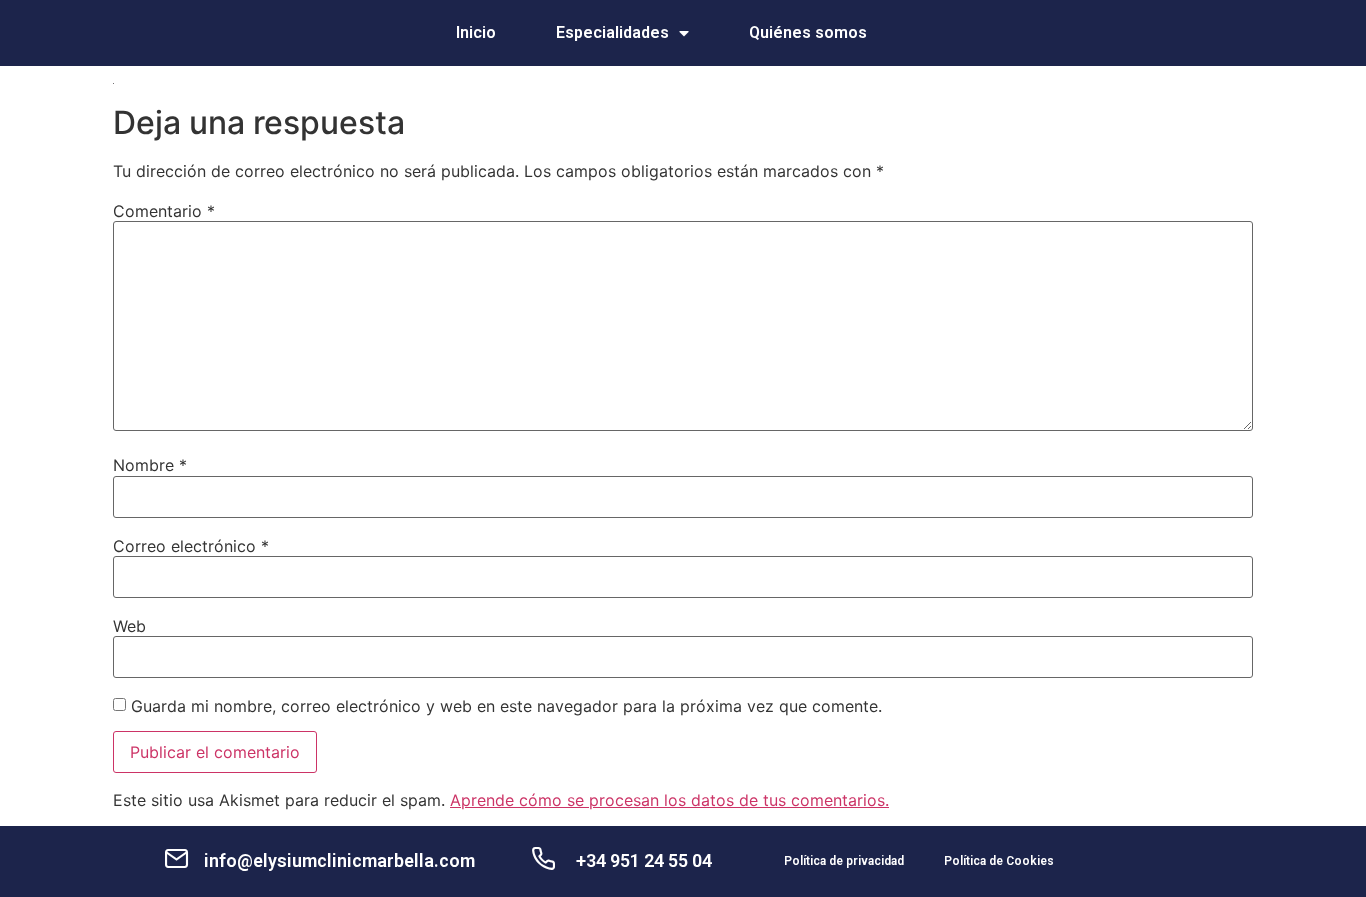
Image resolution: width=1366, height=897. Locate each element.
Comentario (164, 211)
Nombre (150, 465)
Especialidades (612, 32)
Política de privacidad (844, 861)
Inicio (476, 32)
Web (129, 626)
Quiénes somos (808, 32)
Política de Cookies (999, 861)
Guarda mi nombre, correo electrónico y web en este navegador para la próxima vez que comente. (506, 706)
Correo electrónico (191, 546)
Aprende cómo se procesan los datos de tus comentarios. (669, 800)
